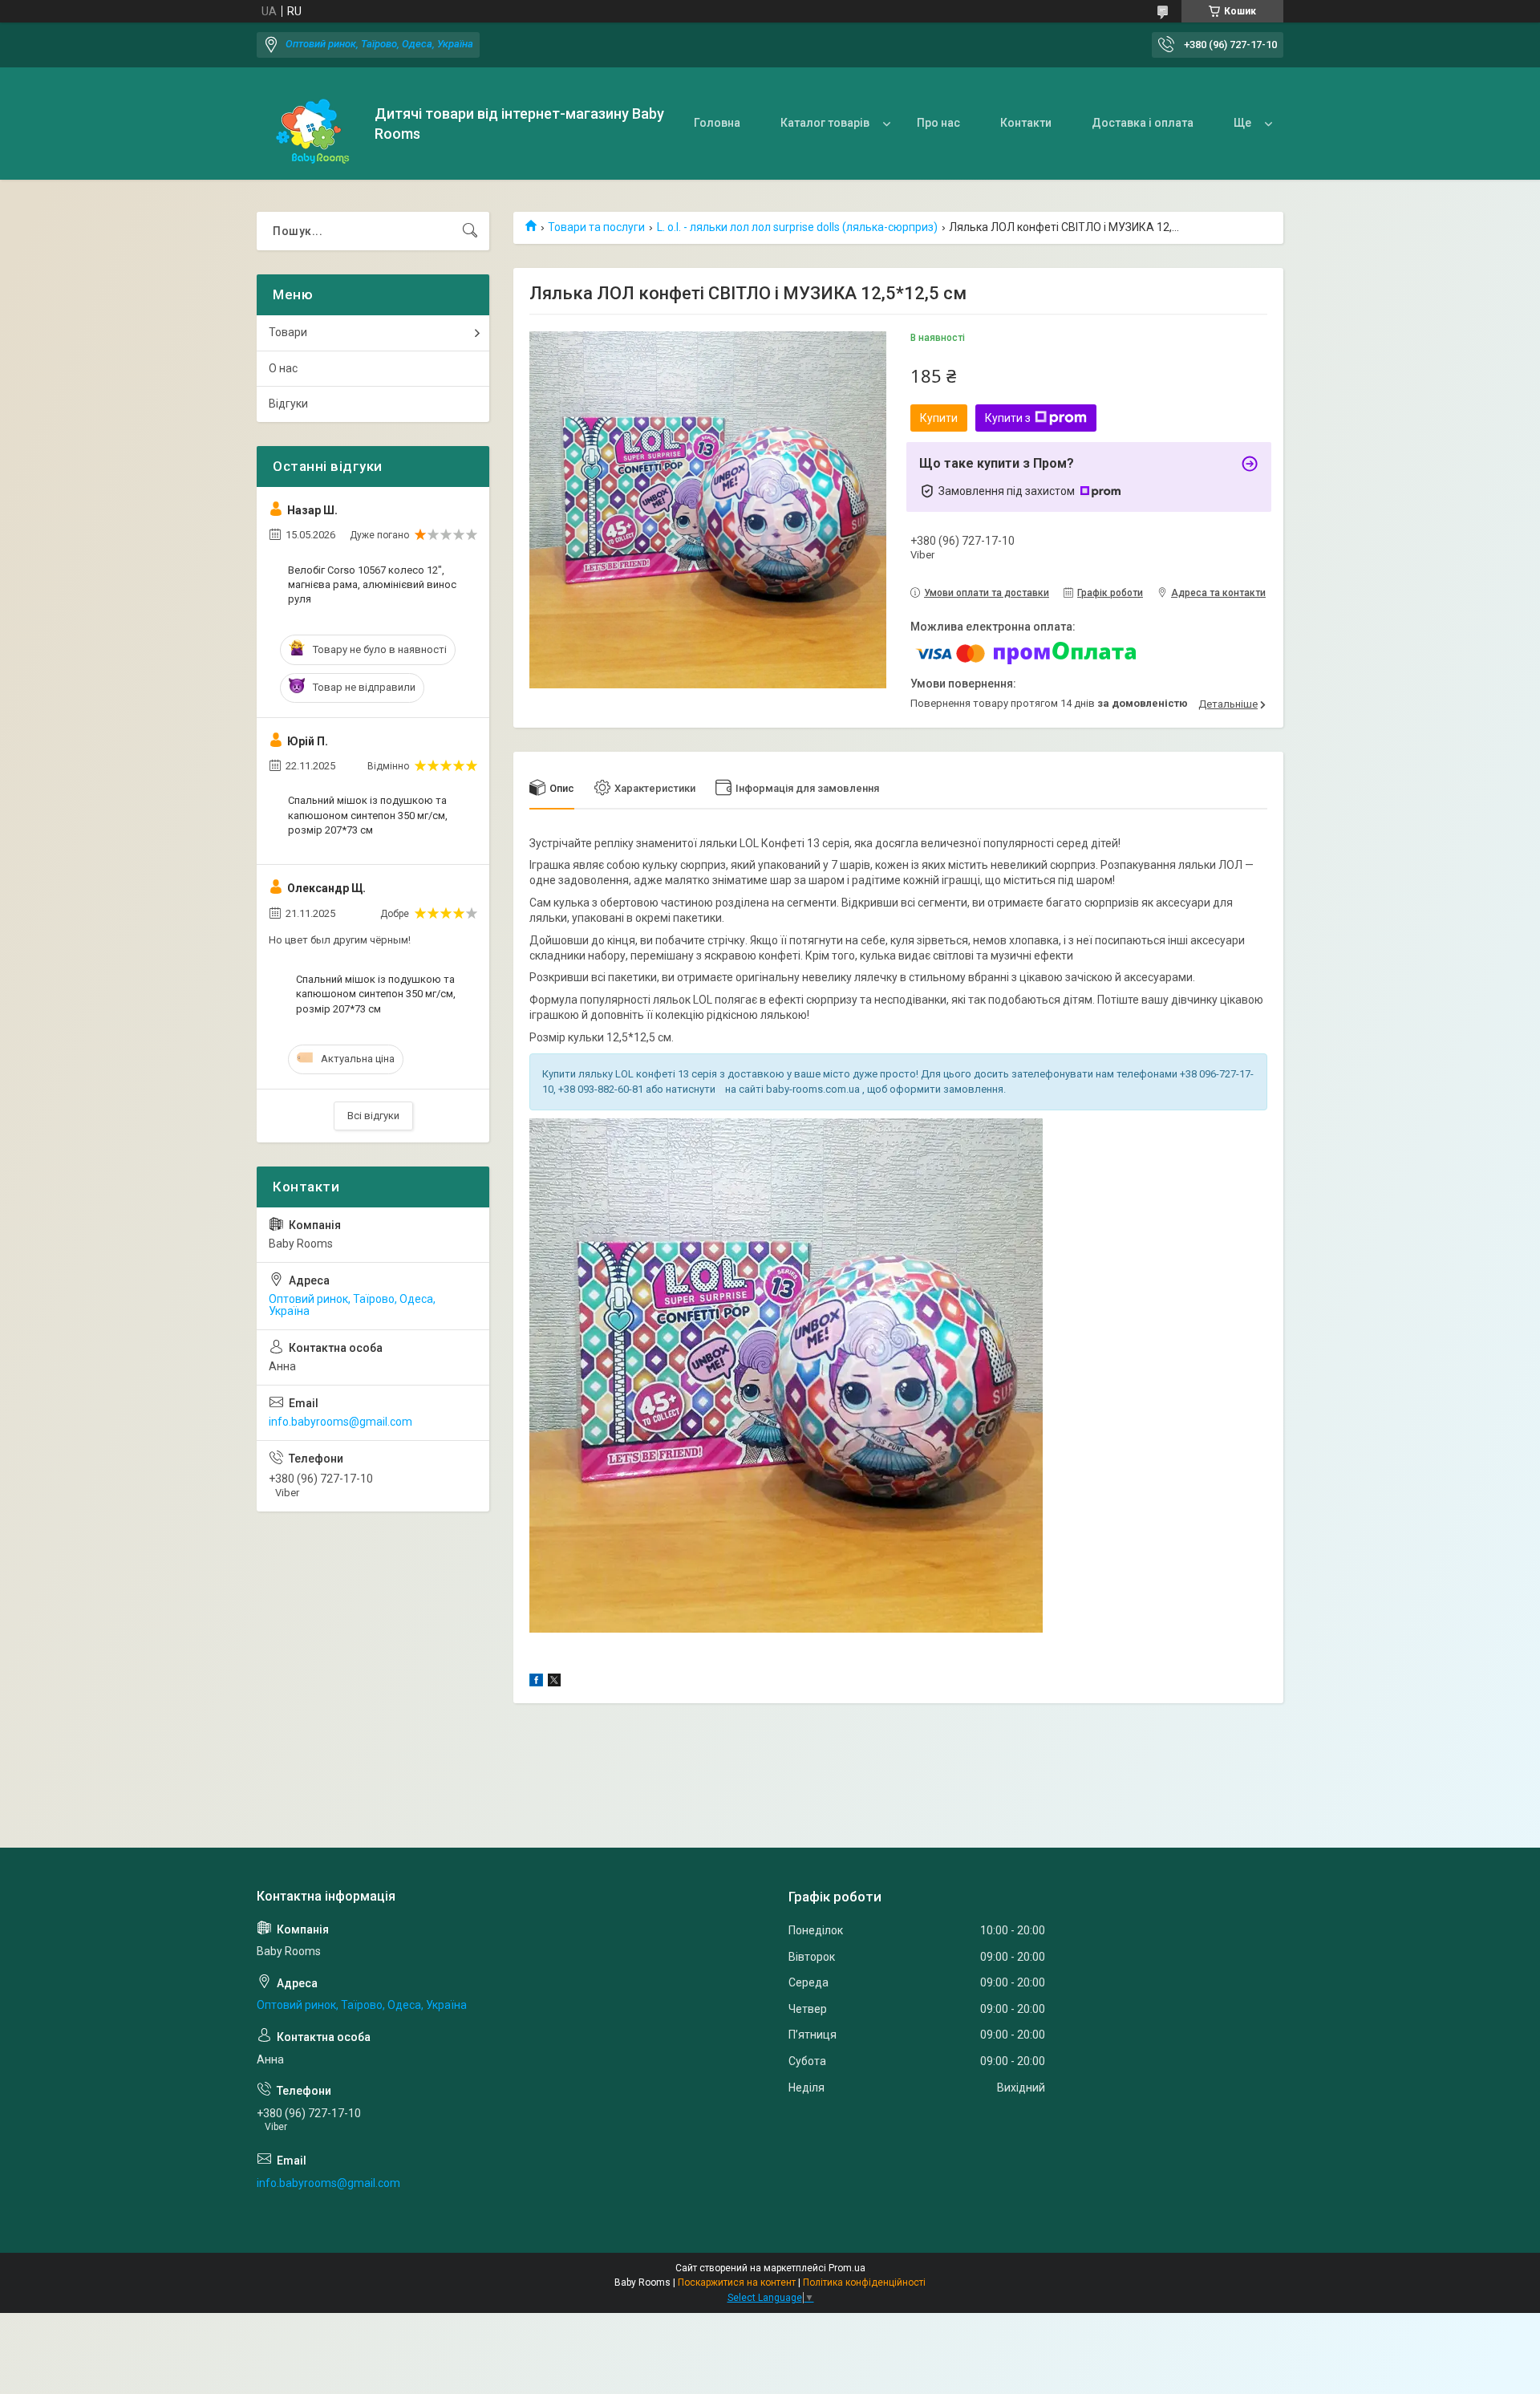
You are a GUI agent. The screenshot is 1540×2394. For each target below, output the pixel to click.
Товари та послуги (596, 227)
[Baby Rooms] (310, 124)
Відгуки (288, 404)
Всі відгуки (373, 1116)
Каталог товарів (825, 123)
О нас (283, 368)
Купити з (1008, 418)
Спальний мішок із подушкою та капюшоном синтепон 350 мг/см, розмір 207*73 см (368, 815)
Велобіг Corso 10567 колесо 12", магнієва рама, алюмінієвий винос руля (372, 584)
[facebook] (536, 1682)
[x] (554, 1682)
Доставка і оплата (1143, 123)
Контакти (1026, 123)
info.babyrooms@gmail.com (340, 1422)
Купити (939, 418)
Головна (717, 123)
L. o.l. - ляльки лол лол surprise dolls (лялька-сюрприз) (797, 227)
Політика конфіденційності (864, 2282)
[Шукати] (470, 231)
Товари (288, 332)
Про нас (938, 123)
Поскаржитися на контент (737, 2282)
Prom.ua (847, 2268)
